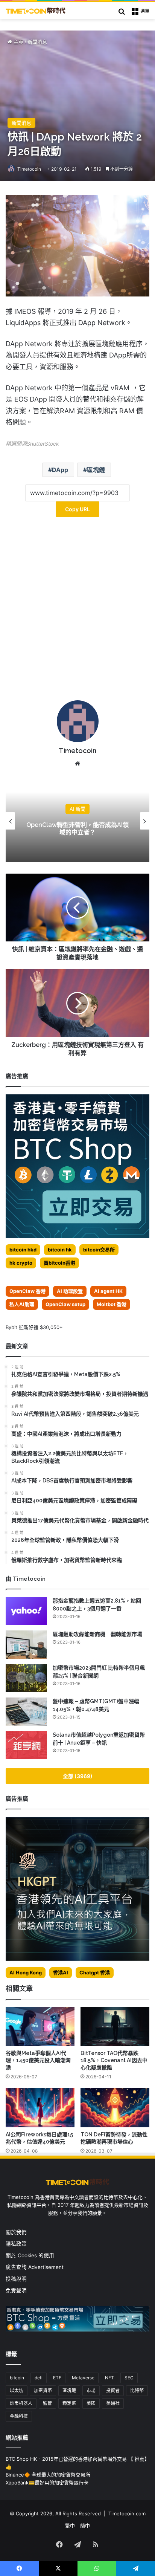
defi (39, 2378)
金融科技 (19, 2416)
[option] (77, 821)
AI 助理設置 (70, 1291)
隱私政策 (16, 2244)
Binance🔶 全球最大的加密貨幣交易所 (48, 2475)
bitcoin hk (60, 1250)
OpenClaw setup (65, 1304)
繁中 (70, 2526)
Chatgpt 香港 (95, 1972)
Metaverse (83, 2378)
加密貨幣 (43, 2390)
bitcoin (17, 2378)
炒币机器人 (21, 2403)
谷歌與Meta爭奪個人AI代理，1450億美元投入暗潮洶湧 (38, 2060)
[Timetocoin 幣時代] (36, 11)
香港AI (61, 1972)
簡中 (85, 2526)
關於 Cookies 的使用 (30, 2255)
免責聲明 (16, 2290)
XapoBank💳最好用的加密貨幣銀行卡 (47, 2483)
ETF (57, 2378)
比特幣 (137, 2390)
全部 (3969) (78, 1776)
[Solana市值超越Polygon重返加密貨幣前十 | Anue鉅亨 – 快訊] (26, 1745)
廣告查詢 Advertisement (35, 2267)
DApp (60, 470)
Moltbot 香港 (112, 1304)
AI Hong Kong (26, 1972)
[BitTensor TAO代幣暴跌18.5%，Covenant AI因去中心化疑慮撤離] (115, 2027)
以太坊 (17, 2390)
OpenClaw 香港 (27, 1291)
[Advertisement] (77, 611)
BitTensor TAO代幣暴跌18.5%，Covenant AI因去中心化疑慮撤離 (114, 2060)
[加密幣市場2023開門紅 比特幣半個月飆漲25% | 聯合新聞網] (26, 1678)
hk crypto (21, 1263)
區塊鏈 (96, 470)
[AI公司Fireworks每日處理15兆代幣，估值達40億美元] (40, 2108)
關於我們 (16, 2232)
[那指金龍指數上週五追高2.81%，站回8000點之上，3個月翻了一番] (26, 1611)
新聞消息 (37, 42)
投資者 (113, 2390)
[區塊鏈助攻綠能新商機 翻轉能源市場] (26, 1645)
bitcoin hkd (23, 1250)
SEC (129, 2378)
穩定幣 (69, 2403)
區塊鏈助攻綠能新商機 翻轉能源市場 (97, 1634)
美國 (91, 2403)
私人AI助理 (22, 1304)
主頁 (18, 42)
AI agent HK (108, 1291)
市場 (91, 2390)
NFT (109, 2378)
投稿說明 (16, 2279)
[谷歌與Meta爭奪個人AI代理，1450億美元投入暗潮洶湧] (40, 2027)
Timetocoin (29, 169)
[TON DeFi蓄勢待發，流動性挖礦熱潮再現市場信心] (115, 2108)
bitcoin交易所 (99, 1250)
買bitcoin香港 (59, 1263)
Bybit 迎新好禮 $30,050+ (34, 1327)
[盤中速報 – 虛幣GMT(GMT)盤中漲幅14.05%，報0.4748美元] (26, 1712)
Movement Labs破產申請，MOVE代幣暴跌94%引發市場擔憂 (78, 829)
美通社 (113, 2403)
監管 (47, 2403)
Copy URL (77, 509)
